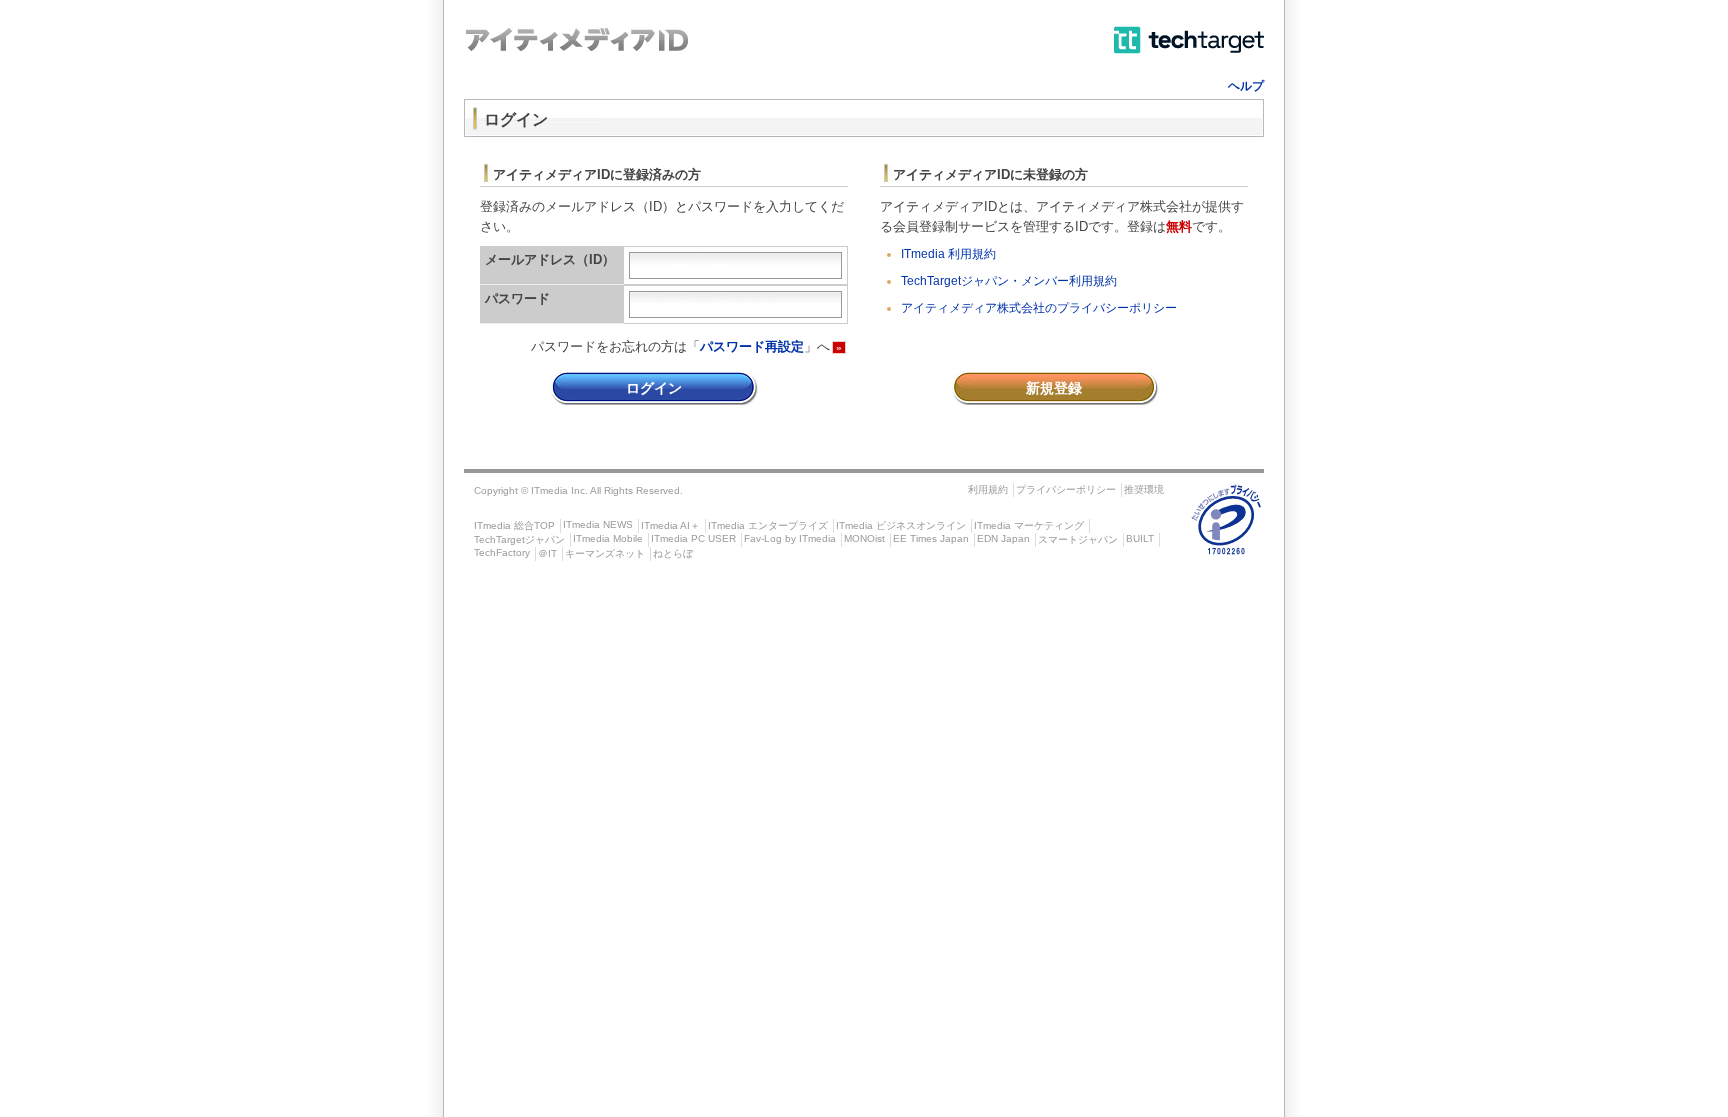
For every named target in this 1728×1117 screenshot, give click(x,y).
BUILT (1140, 538)
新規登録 (1054, 388)
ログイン (654, 388)
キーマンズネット (605, 553)
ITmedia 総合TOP (514, 525)
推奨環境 (1144, 489)
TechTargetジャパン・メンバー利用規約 (1009, 281)
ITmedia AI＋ (670, 525)
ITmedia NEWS (598, 524)
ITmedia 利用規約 (948, 254)
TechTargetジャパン (519, 539)
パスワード (517, 298)
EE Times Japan (931, 538)
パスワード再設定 (752, 346)
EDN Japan (1003, 538)
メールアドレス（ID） (550, 259)
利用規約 (988, 489)
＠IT (547, 553)
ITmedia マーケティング (1029, 525)
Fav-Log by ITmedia (790, 538)
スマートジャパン (1078, 539)
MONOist (864, 538)
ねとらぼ (673, 553)
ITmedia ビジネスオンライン (901, 525)
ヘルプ (1246, 86)
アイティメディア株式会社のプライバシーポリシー (1039, 308)
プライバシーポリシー (1066, 489)
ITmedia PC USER (693, 538)
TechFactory (502, 552)
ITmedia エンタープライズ (768, 525)
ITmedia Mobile (608, 538)
